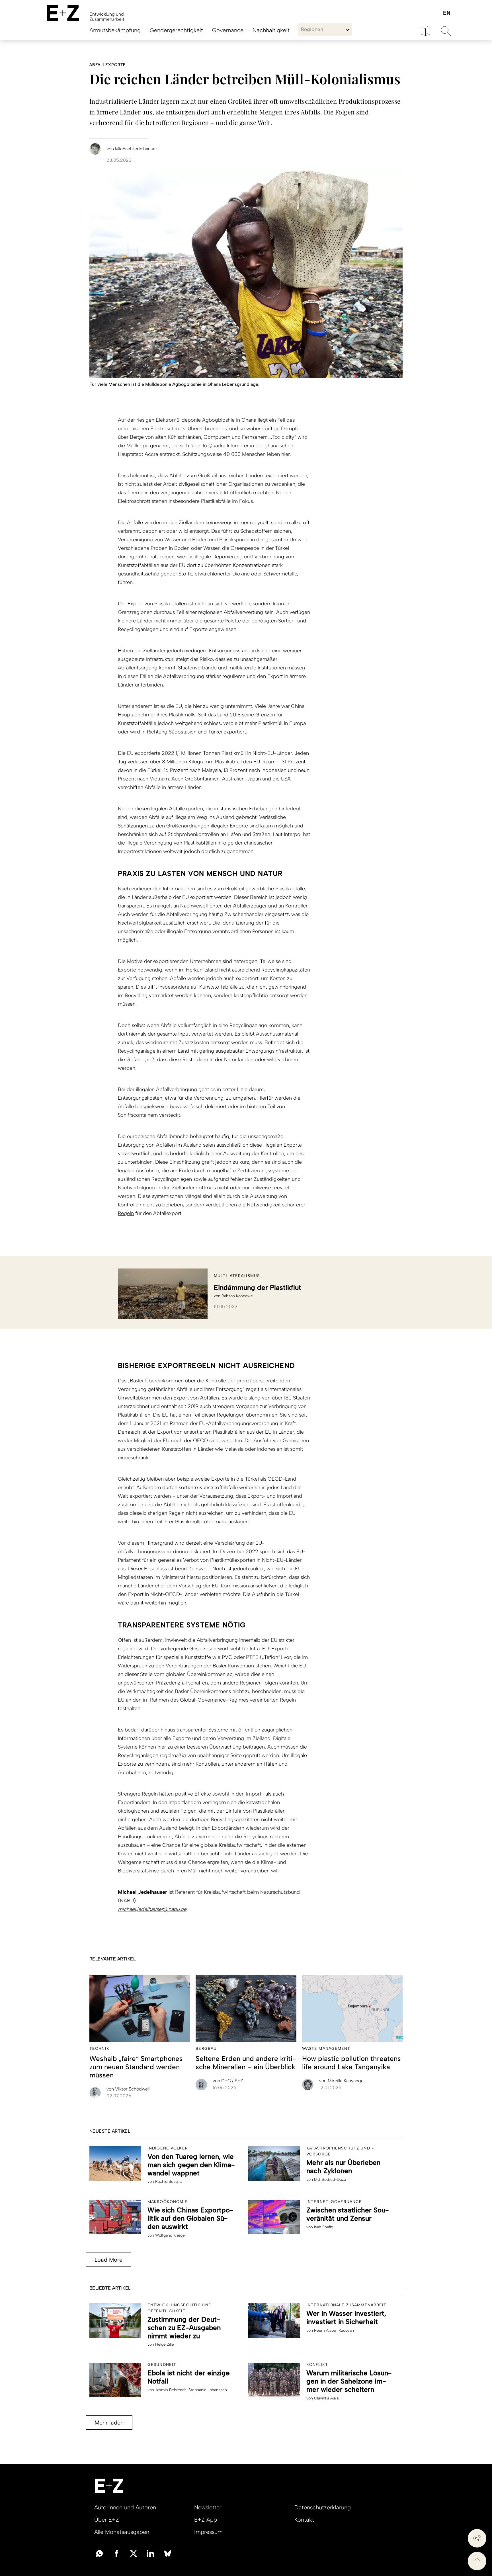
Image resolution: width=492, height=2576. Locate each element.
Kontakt (304, 2520)
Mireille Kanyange (341, 2081)
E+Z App (206, 2520)
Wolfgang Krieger (171, 2235)
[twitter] (134, 2553)
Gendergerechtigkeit (176, 30)
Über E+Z (107, 2520)
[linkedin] (151, 2553)
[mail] (99, 2553)
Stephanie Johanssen (208, 2390)
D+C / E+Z (228, 2081)
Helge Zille (165, 2344)
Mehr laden (109, 2423)
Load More (108, 2260)
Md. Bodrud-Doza (330, 2180)
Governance (228, 30)
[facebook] (116, 2553)
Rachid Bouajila (169, 2181)
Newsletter (208, 2507)
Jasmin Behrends (171, 2390)
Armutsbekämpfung (115, 30)
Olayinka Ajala (326, 2398)
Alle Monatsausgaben (122, 2532)
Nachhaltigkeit (271, 30)
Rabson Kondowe (237, 1296)
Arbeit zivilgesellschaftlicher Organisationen (214, 484)
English (447, 13)
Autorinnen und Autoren (125, 2507)
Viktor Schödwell (128, 2089)
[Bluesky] (168, 2553)
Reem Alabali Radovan (334, 2330)
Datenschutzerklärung (323, 2507)
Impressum (208, 2532)
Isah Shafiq (324, 2227)
